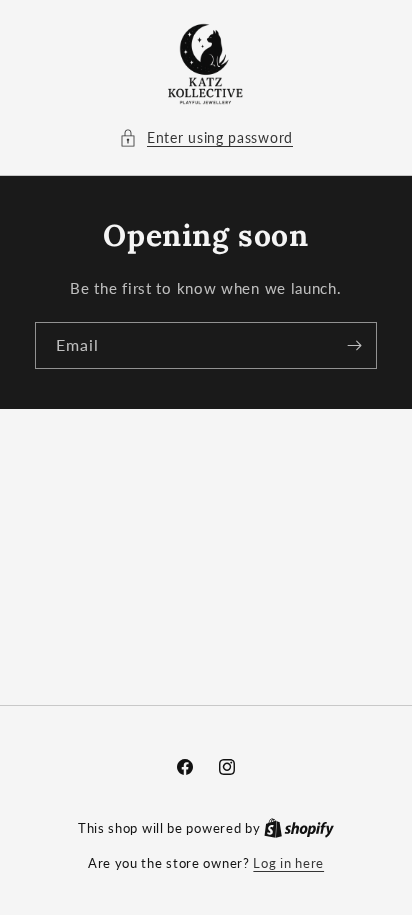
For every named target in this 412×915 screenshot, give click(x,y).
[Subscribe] (354, 345)
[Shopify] (299, 828)
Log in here (288, 863)
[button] (206, 137)
